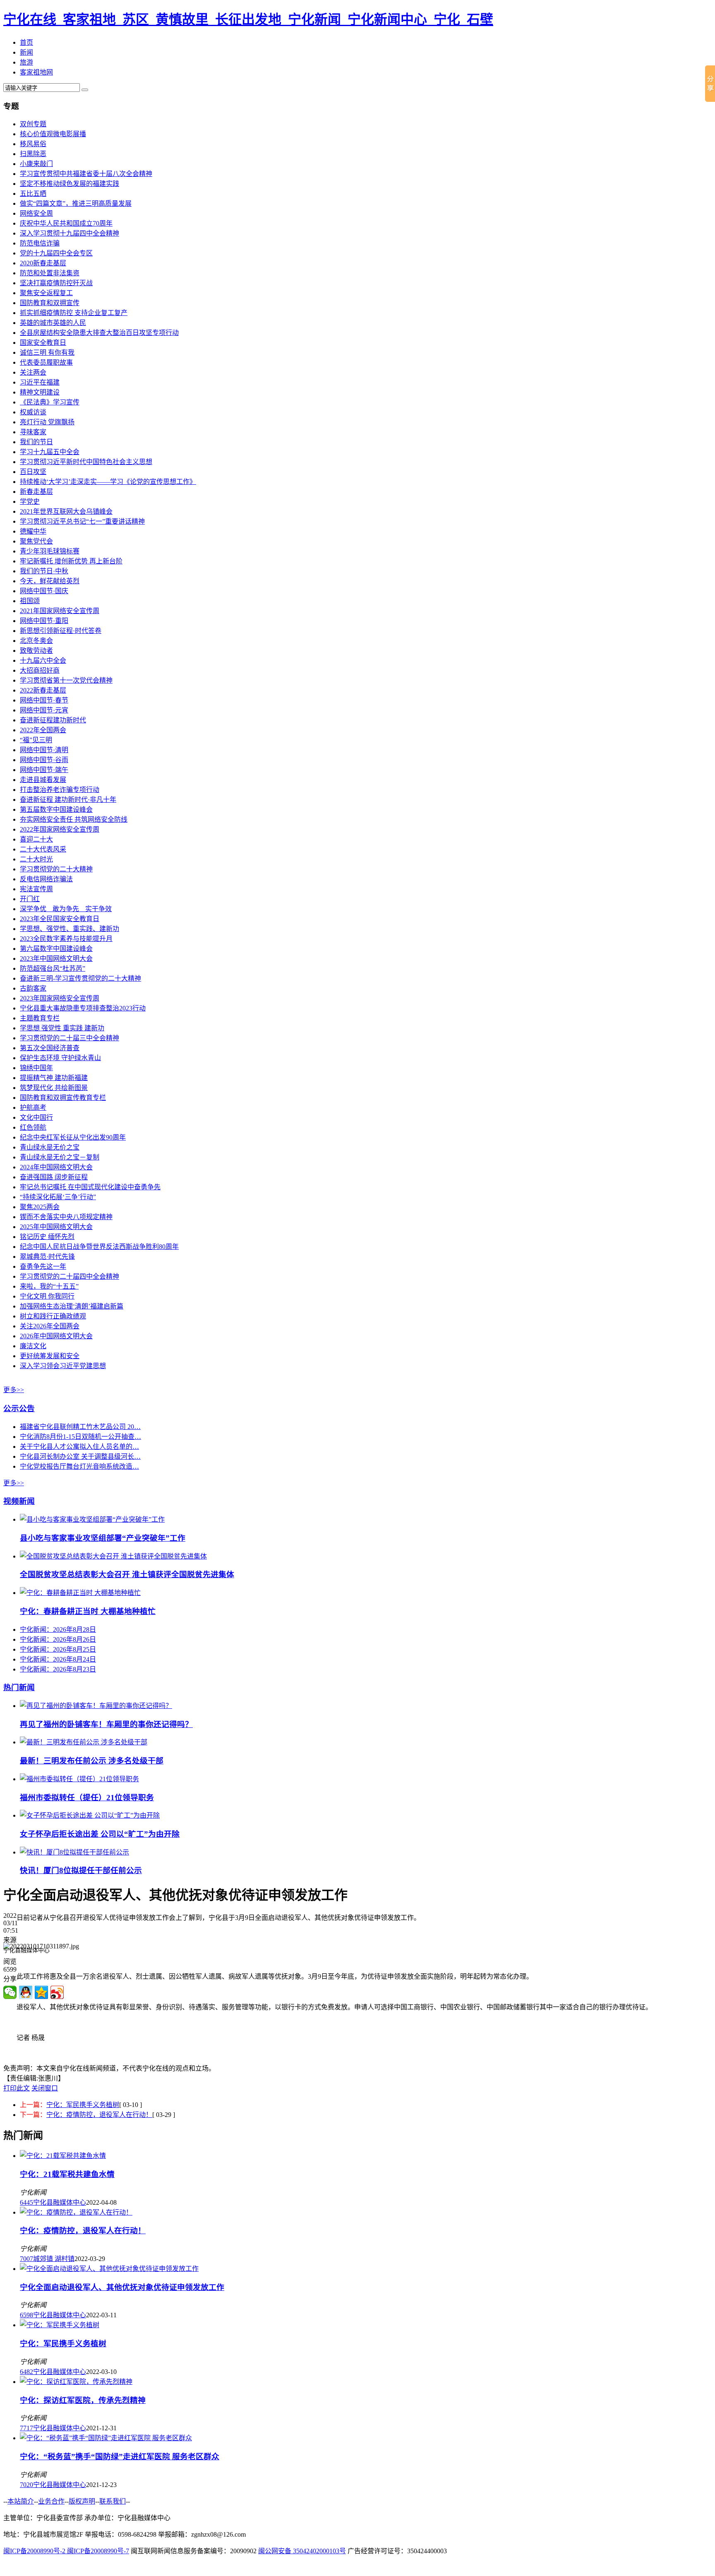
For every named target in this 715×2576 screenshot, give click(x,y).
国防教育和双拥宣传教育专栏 (63, 1098)
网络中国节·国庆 (44, 591)
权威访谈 (33, 412)
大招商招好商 (40, 670)
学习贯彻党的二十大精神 (56, 869)
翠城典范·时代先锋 (47, 1257)
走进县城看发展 (43, 780)
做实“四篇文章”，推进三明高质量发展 (76, 203)
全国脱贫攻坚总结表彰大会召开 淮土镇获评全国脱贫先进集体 (127, 1574)
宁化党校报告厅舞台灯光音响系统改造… (79, 1466)
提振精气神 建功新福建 (54, 1078)
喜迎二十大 (36, 839)
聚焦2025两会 (40, 1207)
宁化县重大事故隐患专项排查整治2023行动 (83, 1008)
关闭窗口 (45, 2088)
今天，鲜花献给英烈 (50, 581)
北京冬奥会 (36, 641)
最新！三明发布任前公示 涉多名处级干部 (92, 1761)
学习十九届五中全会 (50, 452)
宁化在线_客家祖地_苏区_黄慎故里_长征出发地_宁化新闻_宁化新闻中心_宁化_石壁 (248, 19)
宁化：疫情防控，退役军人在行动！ (99, 2115)
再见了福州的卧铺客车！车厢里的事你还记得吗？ (106, 1724)
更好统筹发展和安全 (50, 1356)
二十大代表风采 (43, 849)
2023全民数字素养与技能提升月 (66, 939)
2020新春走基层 (43, 263)
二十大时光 (36, 859)
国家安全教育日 (43, 343)
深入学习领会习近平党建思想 (63, 1366)
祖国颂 (30, 601)
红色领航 (33, 1127)
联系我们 (113, 2501)
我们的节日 (36, 442)
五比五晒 (33, 194)
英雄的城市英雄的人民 (53, 323)
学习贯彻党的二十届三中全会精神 (70, 1038)
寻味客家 (33, 432)
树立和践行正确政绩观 (53, 1316)
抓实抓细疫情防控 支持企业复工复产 (74, 313)
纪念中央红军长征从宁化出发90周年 (73, 1137)
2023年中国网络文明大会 (56, 958)
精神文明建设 (40, 392)
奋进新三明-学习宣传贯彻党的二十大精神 (80, 978)
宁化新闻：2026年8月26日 (58, 1639)
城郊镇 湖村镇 (54, 2259)
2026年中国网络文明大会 (56, 1336)
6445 (26, 2202)
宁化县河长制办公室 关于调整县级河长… (80, 1456)
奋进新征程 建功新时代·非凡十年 (68, 800)
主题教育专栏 (40, 1018)
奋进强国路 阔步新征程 (54, 1177)
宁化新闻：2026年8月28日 (58, 1630)
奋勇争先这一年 (43, 1266)
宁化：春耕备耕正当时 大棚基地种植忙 (88, 1611)
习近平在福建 (40, 382)
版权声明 (82, 2501)
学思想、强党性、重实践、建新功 (70, 929)
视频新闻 (19, 1501)
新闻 (26, 52)
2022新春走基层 (43, 690)
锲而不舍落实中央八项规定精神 (66, 1217)
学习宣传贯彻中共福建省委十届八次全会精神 (86, 174)
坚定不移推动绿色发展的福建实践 (70, 184)
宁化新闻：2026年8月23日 (58, 1669)
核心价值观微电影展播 (53, 134)
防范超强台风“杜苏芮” (53, 968)
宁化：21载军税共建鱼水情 (67, 2174)
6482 (26, 2372)
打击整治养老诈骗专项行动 (60, 790)
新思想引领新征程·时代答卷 (61, 631)
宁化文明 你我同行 (47, 1296)
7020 (26, 2485)
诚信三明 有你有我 (47, 352)
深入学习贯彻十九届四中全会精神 (70, 233)
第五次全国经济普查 (50, 1048)
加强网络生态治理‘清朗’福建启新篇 (72, 1306)
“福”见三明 (36, 740)
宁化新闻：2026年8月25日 (58, 1649)
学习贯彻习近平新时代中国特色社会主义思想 (86, 462)
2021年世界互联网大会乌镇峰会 (66, 511)
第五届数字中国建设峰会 (56, 809)
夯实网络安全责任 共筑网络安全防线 (74, 819)
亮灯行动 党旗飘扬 (47, 422)
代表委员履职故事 (46, 362)
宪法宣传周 (36, 889)
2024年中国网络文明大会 (56, 1167)
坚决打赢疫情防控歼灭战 (56, 283)
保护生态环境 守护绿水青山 (60, 1058)
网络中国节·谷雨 (44, 760)
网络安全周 (36, 213)
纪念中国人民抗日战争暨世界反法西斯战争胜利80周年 (99, 1247)
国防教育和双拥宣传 (50, 303)
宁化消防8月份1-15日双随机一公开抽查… (80, 1437)
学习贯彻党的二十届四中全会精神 (70, 1276)
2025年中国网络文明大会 (56, 1227)
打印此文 (17, 2088)
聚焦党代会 (36, 541)
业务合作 (51, 2501)
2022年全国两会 (43, 730)
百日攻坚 (33, 472)
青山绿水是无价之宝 (50, 1147)
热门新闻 (19, 1687)
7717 (26, 2428)
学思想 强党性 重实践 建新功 (62, 1028)
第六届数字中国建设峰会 (56, 949)
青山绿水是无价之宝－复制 (60, 1157)
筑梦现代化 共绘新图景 (54, 1088)
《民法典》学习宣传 (50, 402)
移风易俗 (33, 144)
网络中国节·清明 (44, 750)
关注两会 (33, 372)
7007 (26, 2259)
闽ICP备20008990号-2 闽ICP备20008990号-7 (66, 2551)
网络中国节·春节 (44, 700)
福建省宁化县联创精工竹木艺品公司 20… (80, 1427)
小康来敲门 (36, 164)
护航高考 (33, 1108)
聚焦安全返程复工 (46, 293)
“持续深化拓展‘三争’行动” (58, 1197)
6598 (26, 2315)
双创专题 (33, 124)
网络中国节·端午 (44, 770)
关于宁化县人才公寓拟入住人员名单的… (79, 1447)
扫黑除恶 (33, 154)
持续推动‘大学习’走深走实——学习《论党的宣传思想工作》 (108, 482)
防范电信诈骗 (40, 243)
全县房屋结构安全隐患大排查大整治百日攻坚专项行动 (99, 333)
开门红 (30, 899)
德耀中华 (33, 531)
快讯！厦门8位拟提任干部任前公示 (81, 1870)
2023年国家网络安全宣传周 (60, 998)
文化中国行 (36, 1117)
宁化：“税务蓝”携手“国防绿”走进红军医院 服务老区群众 (120, 2457)
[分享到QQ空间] (41, 1992)
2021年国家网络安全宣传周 (60, 611)
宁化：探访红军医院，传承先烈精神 (83, 2400)
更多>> (14, 1390)
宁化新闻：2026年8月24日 (58, 1659)
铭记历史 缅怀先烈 (47, 1237)
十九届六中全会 (43, 660)
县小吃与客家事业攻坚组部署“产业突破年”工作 (103, 1538)
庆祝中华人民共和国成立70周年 (66, 223)
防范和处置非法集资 (50, 273)
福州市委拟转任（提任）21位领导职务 (87, 1798)
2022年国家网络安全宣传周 (60, 829)
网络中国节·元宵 (44, 710)
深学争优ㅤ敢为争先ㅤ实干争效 (66, 909)
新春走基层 (36, 492)
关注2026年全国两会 (50, 1326)
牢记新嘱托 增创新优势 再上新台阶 (71, 561)
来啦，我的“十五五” (49, 1286)
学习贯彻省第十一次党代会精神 (66, 680)
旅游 (26, 62)
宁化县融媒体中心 (60, 2202)
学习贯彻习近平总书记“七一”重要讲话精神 (82, 521)
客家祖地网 (36, 72)
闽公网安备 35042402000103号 (302, 2551)
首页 (26, 42)
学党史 (30, 501)
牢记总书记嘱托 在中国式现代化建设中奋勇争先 (90, 1187)
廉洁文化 (33, 1346)
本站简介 (21, 2501)
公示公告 (19, 1408)
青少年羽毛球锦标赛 (50, 551)
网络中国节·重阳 (44, 621)
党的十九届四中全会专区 (56, 253)
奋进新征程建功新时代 (53, 720)
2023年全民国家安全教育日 (60, 919)
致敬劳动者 (36, 651)
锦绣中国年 (36, 1068)
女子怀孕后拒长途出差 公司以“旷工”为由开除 (100, 1834)
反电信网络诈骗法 (46, 879)
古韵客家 (33, 988)
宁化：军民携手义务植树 (83, 2105)
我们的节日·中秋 (44, 571)
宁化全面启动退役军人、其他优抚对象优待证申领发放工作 (122, 2287)
